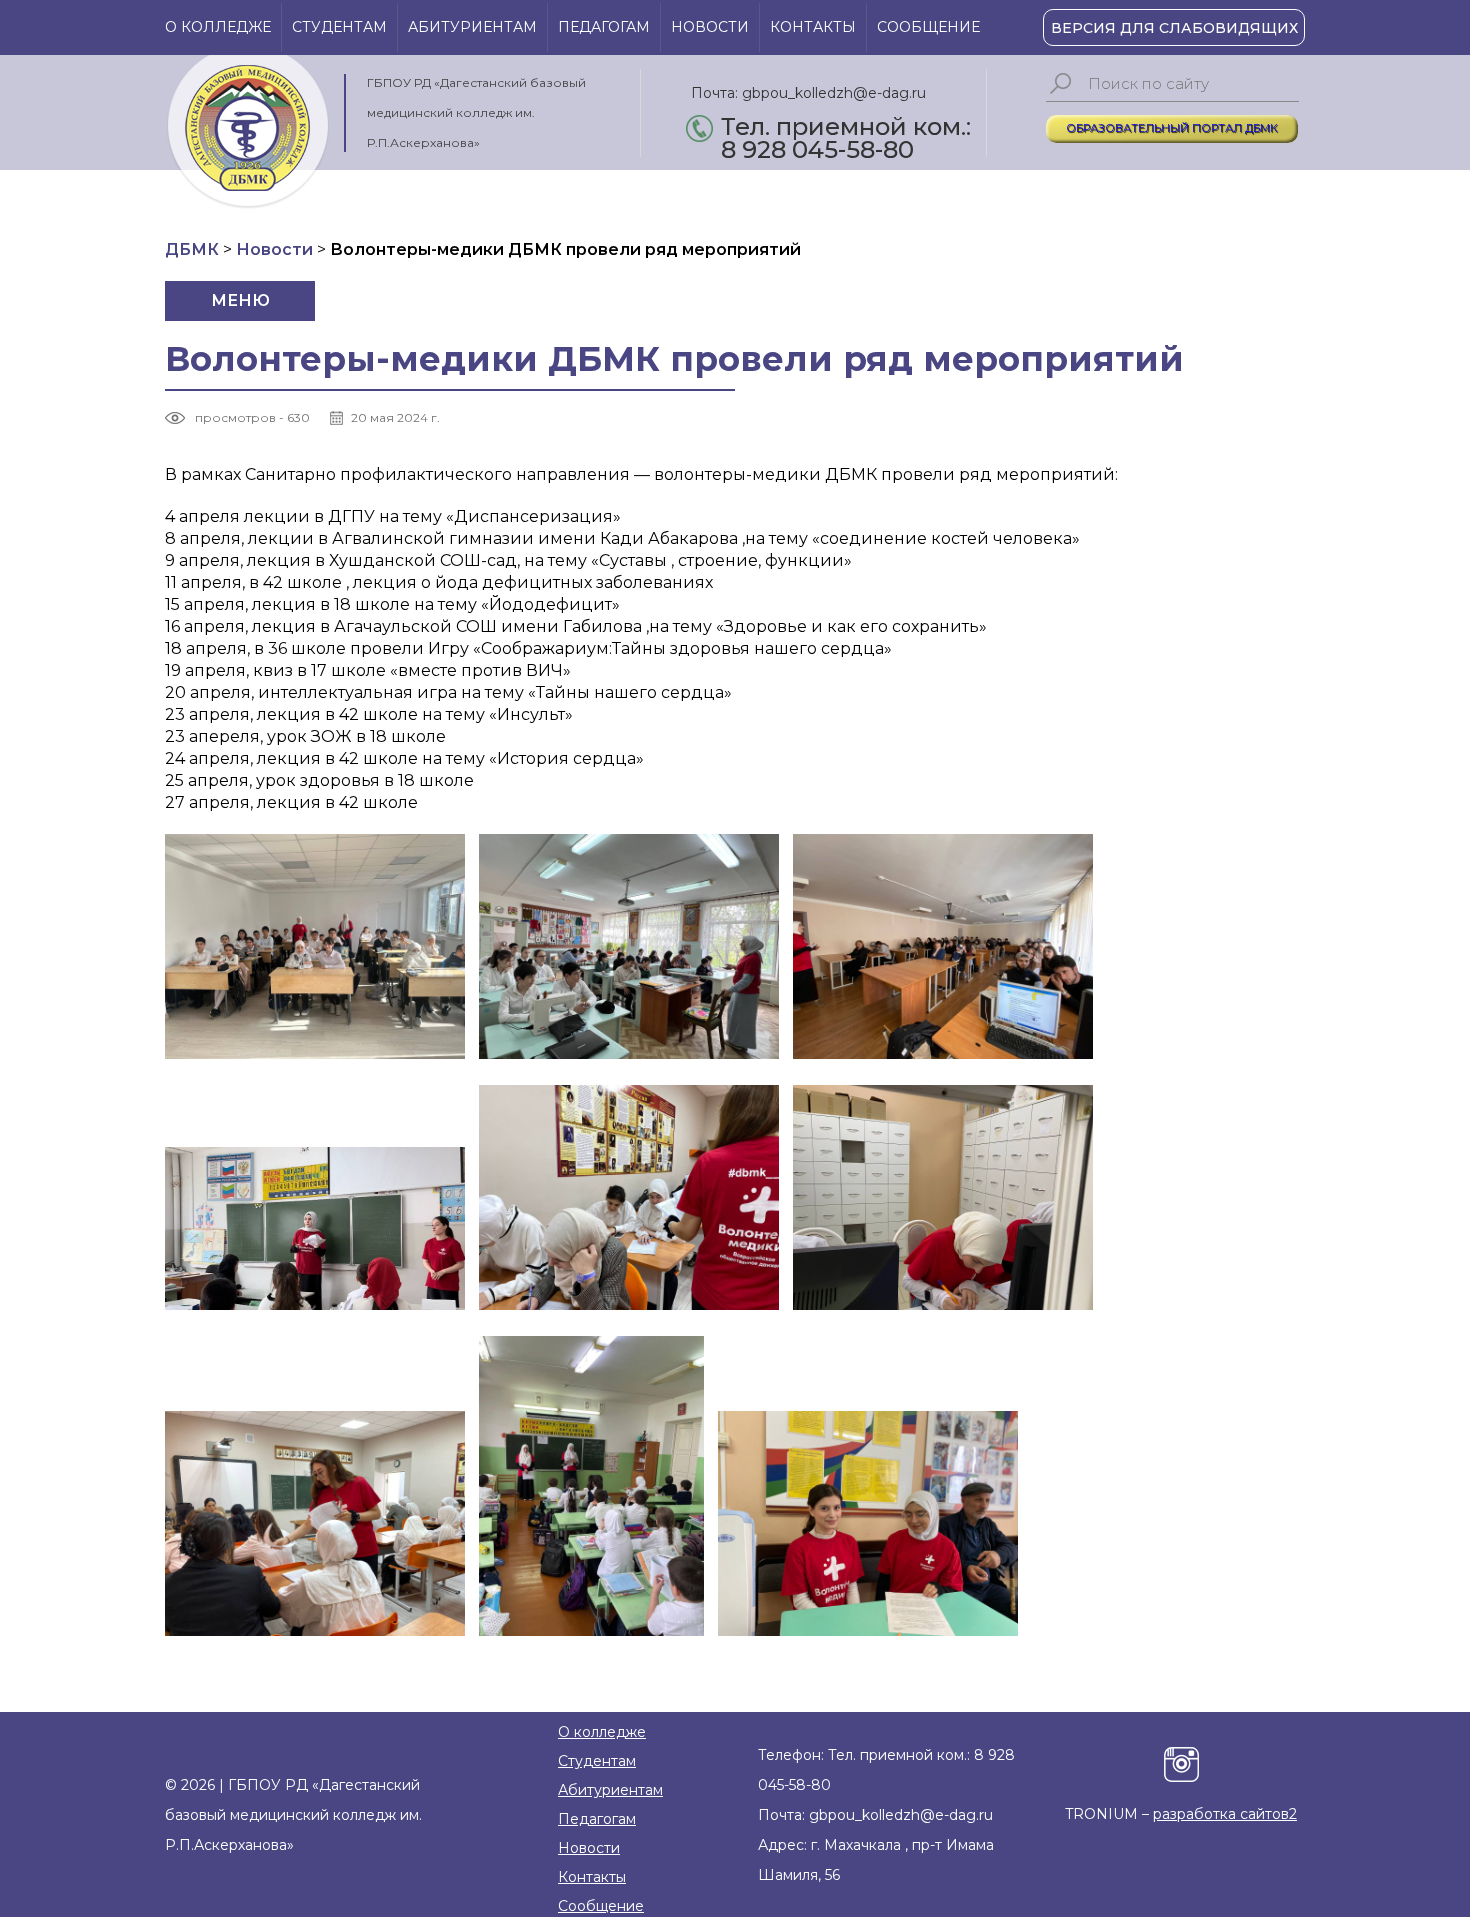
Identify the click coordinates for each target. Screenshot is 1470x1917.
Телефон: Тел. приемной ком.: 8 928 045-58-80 (886, 1770)
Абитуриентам (472, 27)
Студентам (339, 27)
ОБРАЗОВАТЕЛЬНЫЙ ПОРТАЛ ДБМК (1172, 128)
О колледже (218, 27)
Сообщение (928, 27)
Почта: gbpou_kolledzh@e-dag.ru (808, 93)
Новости (710, 27)
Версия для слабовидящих (1174, 28)
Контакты (813, 27)
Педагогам (604, 27)
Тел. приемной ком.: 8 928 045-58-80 (846, 128)
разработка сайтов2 (1225, 1814)
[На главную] (247, 132)
